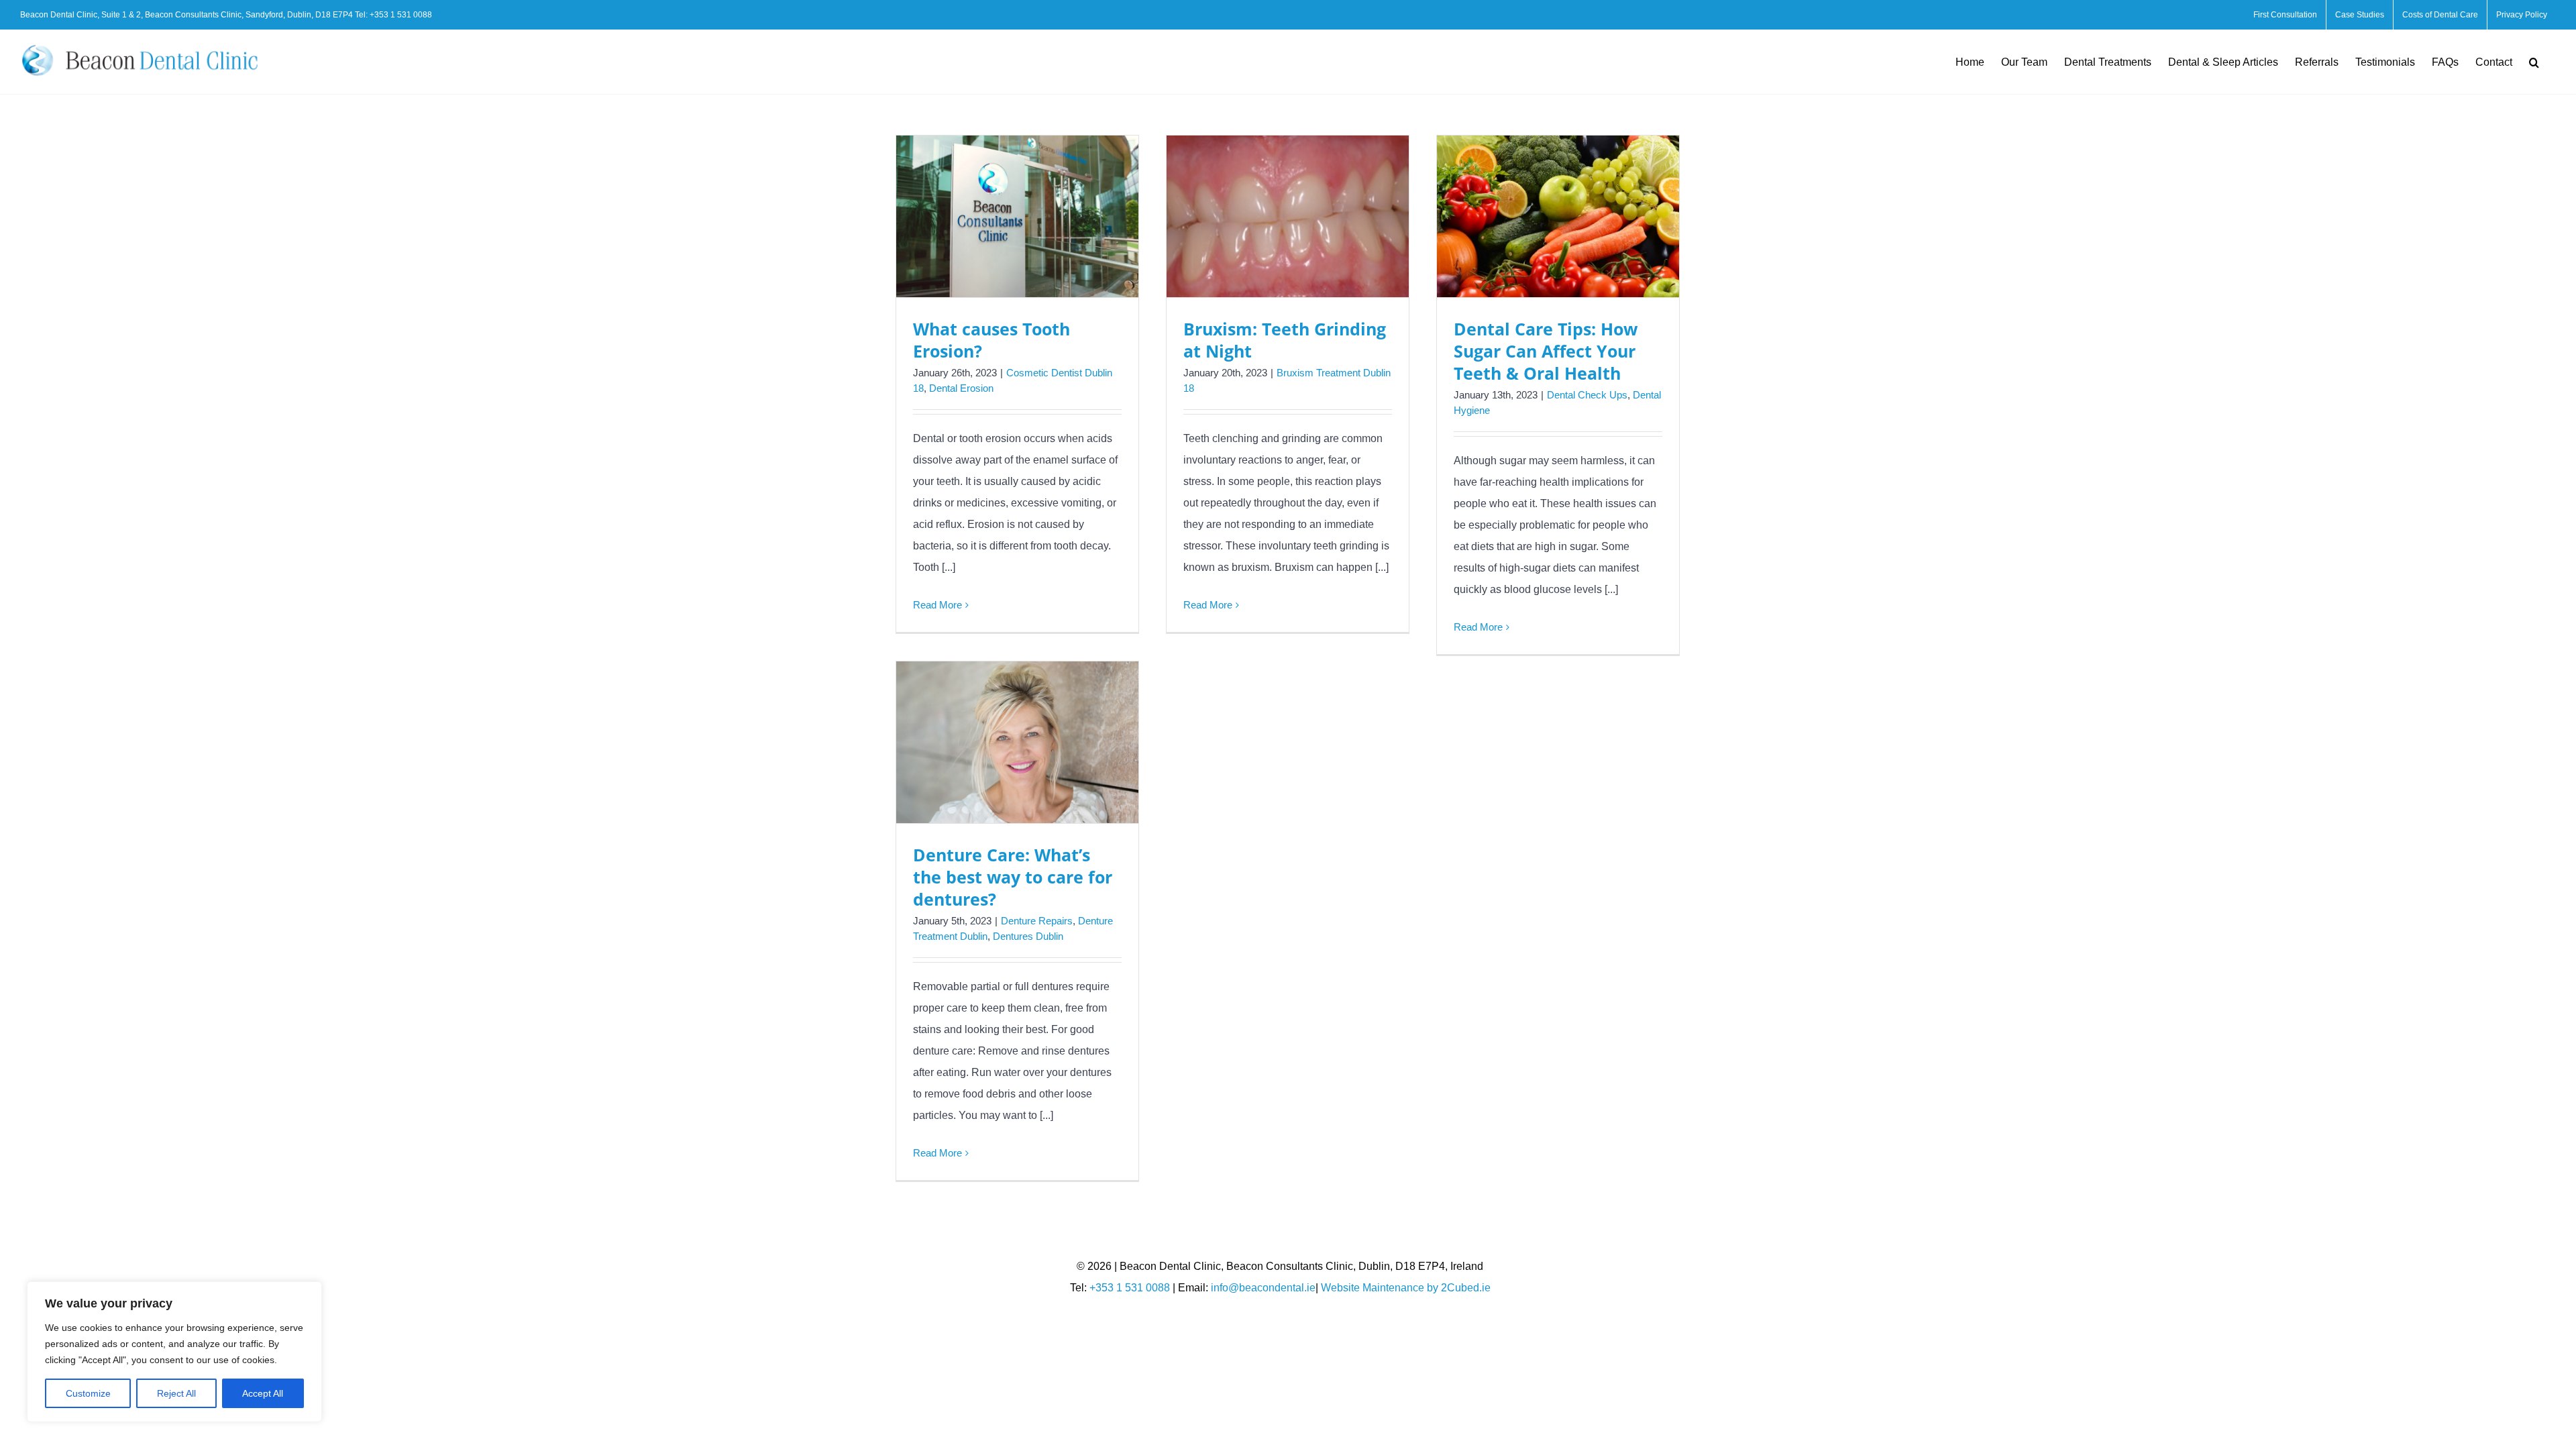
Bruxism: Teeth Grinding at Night (1285, 340)
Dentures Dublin (1028, 936)
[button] (2534, 62)
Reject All (176, 1393)
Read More (937, 605)
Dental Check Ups (1587, 395)
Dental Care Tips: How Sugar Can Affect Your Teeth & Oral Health (1546, 351)
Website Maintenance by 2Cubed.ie (1406, 1288)
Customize (88, 1393)
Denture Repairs (1037, 921)
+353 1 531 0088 (401, 15)
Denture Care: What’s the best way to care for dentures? (1013, 877)
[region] (174, 1352)
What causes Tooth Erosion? (991, 340)
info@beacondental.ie (1263, 1288)
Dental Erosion (961, 388)
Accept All (263, 1393)
